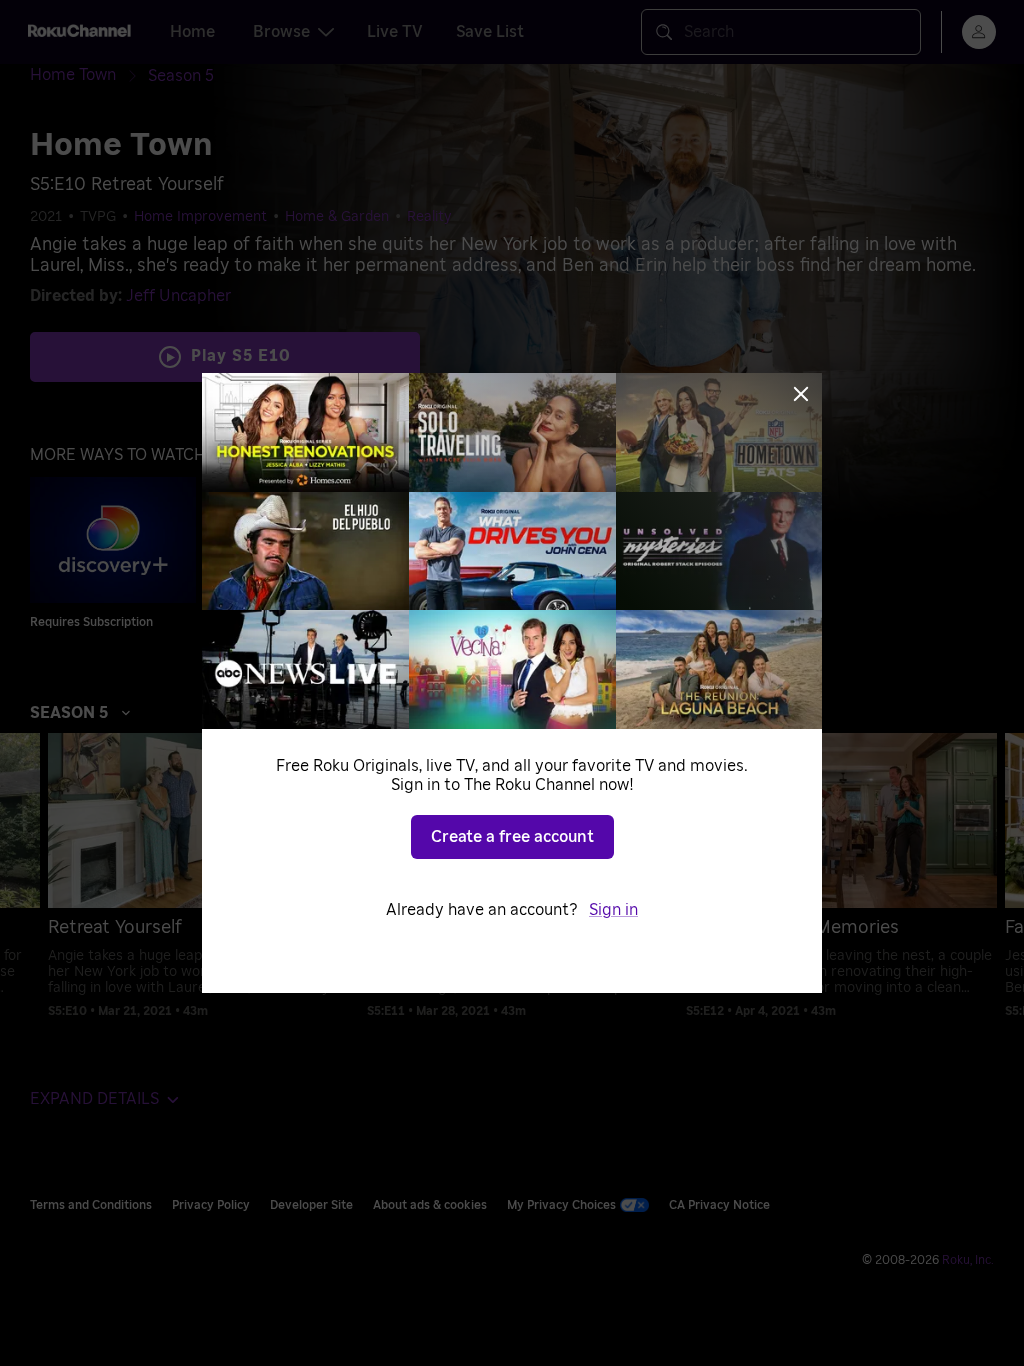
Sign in (613, 910)
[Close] (801, 394)
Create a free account (512, 837)
